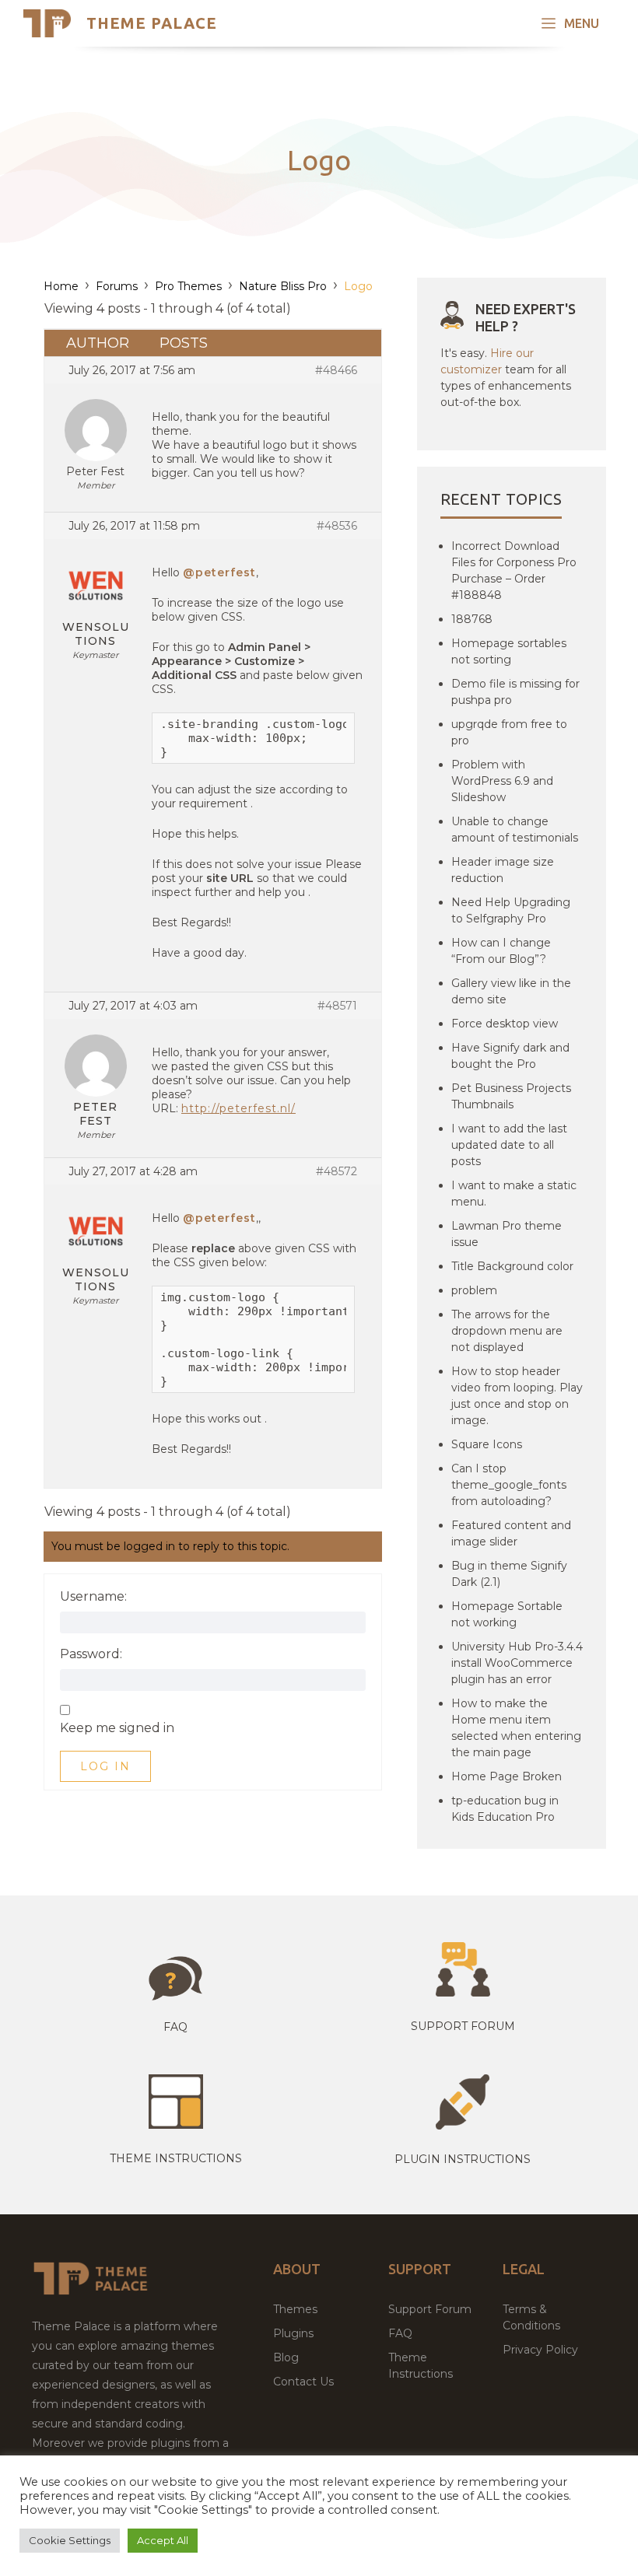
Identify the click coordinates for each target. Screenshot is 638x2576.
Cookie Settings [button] (70, 2540)
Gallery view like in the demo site (511, 991)
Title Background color (512, 1266)
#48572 (337, 1171)
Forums (117, 286)
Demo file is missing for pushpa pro (515, 692)
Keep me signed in (117, 1728)
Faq (175, 2027)
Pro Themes (188, 286)
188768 (472, 619)
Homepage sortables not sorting (509, 651)
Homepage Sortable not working (507, 1614)
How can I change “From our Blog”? (501, 951)
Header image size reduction (503, 870)
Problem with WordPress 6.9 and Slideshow (502, 781)
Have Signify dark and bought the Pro (510, 1056)
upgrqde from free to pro (509, 732)
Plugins (293, 2333)
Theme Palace (152, 23)
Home (61, 286)
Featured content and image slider (511, 1533)
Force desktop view (505, 1024)
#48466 (336, 370)
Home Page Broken (507, 1776)
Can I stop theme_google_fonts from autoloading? (509, 1485)
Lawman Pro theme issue (507, 1234)
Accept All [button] (163, 2540)
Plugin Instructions (463, 2159)
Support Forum (463, 2026)
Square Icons (487, 1444)
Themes (295, 2309)
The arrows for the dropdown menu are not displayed (507, 1331)
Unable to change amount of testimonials (515, 829)
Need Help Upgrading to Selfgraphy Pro (511, 910)
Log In (105, 1766)
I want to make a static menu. (514, 1193)
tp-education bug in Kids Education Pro (505, 1809)
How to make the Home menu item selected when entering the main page (516, 1728)
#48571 (337, 1006)
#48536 (337, 526)
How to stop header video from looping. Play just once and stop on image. (517, 1396)
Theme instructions (176, 2158)
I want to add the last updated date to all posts (509, 1145)
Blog (286, 2357)
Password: (91, 1654)
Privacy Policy (540, 2350)
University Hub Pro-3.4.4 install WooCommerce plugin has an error (517, 1663)
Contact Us (303, 2382)
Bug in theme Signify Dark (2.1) (509, 1574)
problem (474, 1290)
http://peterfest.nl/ (238, 1108)
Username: (93, 1597)
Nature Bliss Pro (283, 286)
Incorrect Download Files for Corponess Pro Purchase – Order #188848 (514, 570)
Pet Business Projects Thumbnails (511, 1096)
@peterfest (219, 572)
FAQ (400, 2333)
